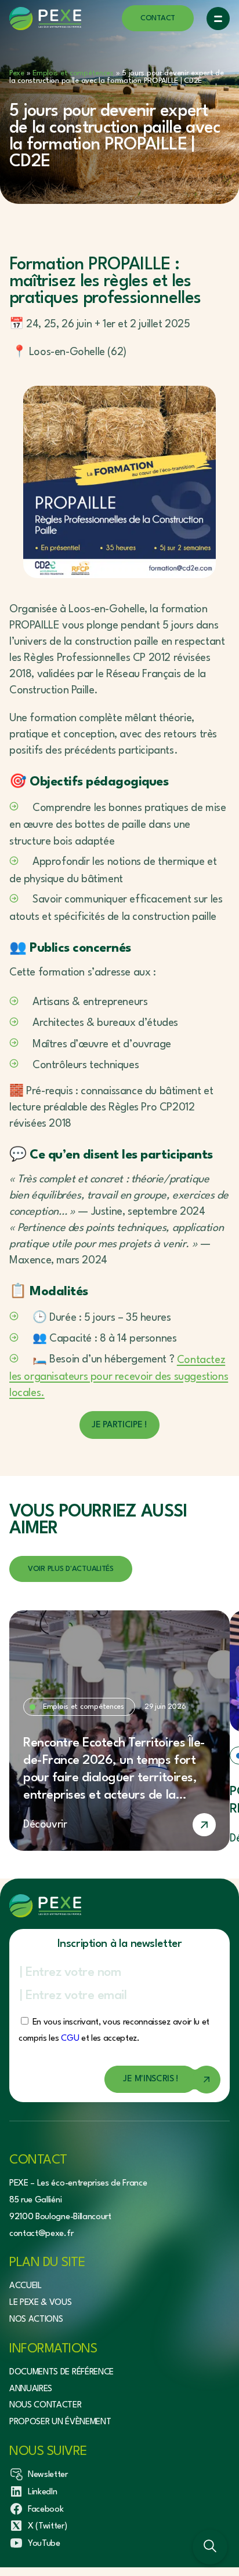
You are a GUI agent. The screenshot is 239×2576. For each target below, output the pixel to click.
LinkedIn (42, 2492)
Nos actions (36, 2320)
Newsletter (48, 2475)
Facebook (46, 2510)
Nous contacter (46, 2405)
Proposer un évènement (60, 2422)
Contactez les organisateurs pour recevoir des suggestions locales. (119, 1377)
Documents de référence (61, 2372)
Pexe (17, 73)
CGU (70, 2039)
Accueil (26, 2286)
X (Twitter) (47, 2526)
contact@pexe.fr (41, 2234)
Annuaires (31, 2389)
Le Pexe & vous (41, 2303)
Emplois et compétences (73, 73)
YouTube (44, 2544)
